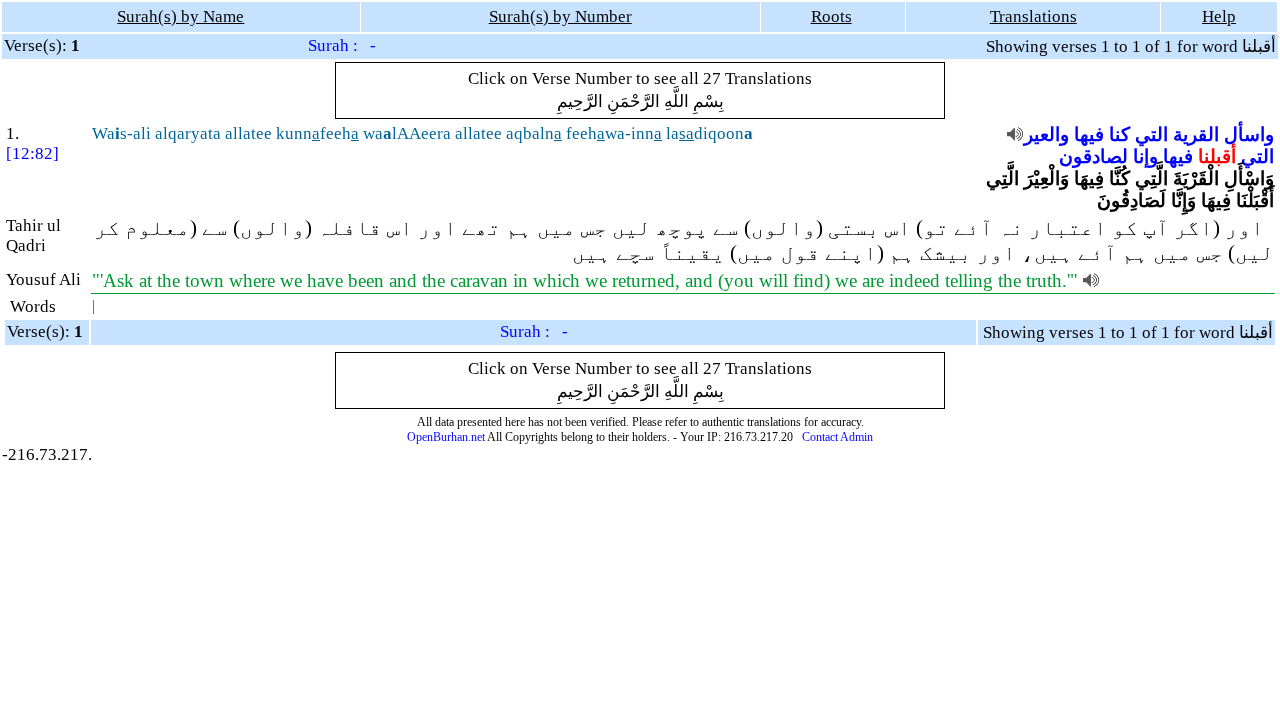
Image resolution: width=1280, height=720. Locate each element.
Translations (1033, 16)
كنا (1119, 134)
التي (1151, 134)
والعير (1046, 134)
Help (1219, 16)
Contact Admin (837, 437)
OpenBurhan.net (446, 437)
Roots (831, 16)
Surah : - (342, 45)
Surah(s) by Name (180, 16)
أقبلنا (1217, 156)
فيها (1089, 134)
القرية (1196, 134)
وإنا (1145, 156)
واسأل (1249, 134)
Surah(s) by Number (560, 16)
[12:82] (32, 153)
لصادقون (1093, 156)
